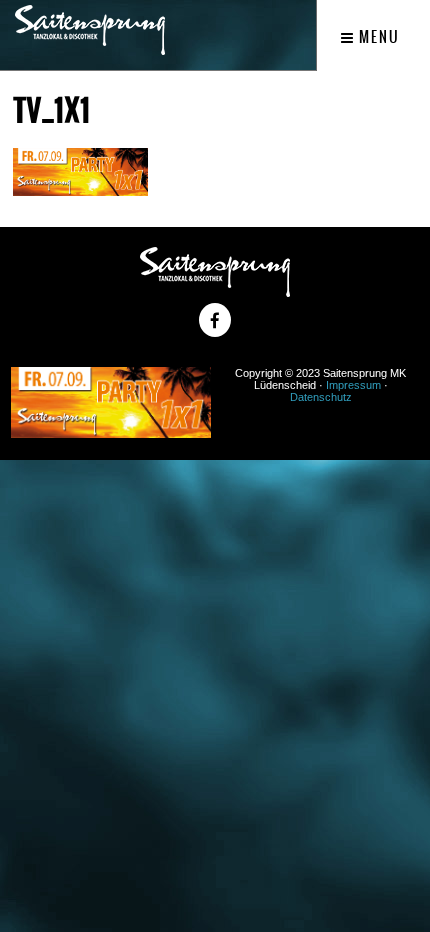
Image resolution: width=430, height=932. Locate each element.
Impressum (353, 385)
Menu (377, 37)
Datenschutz (321, 397)
